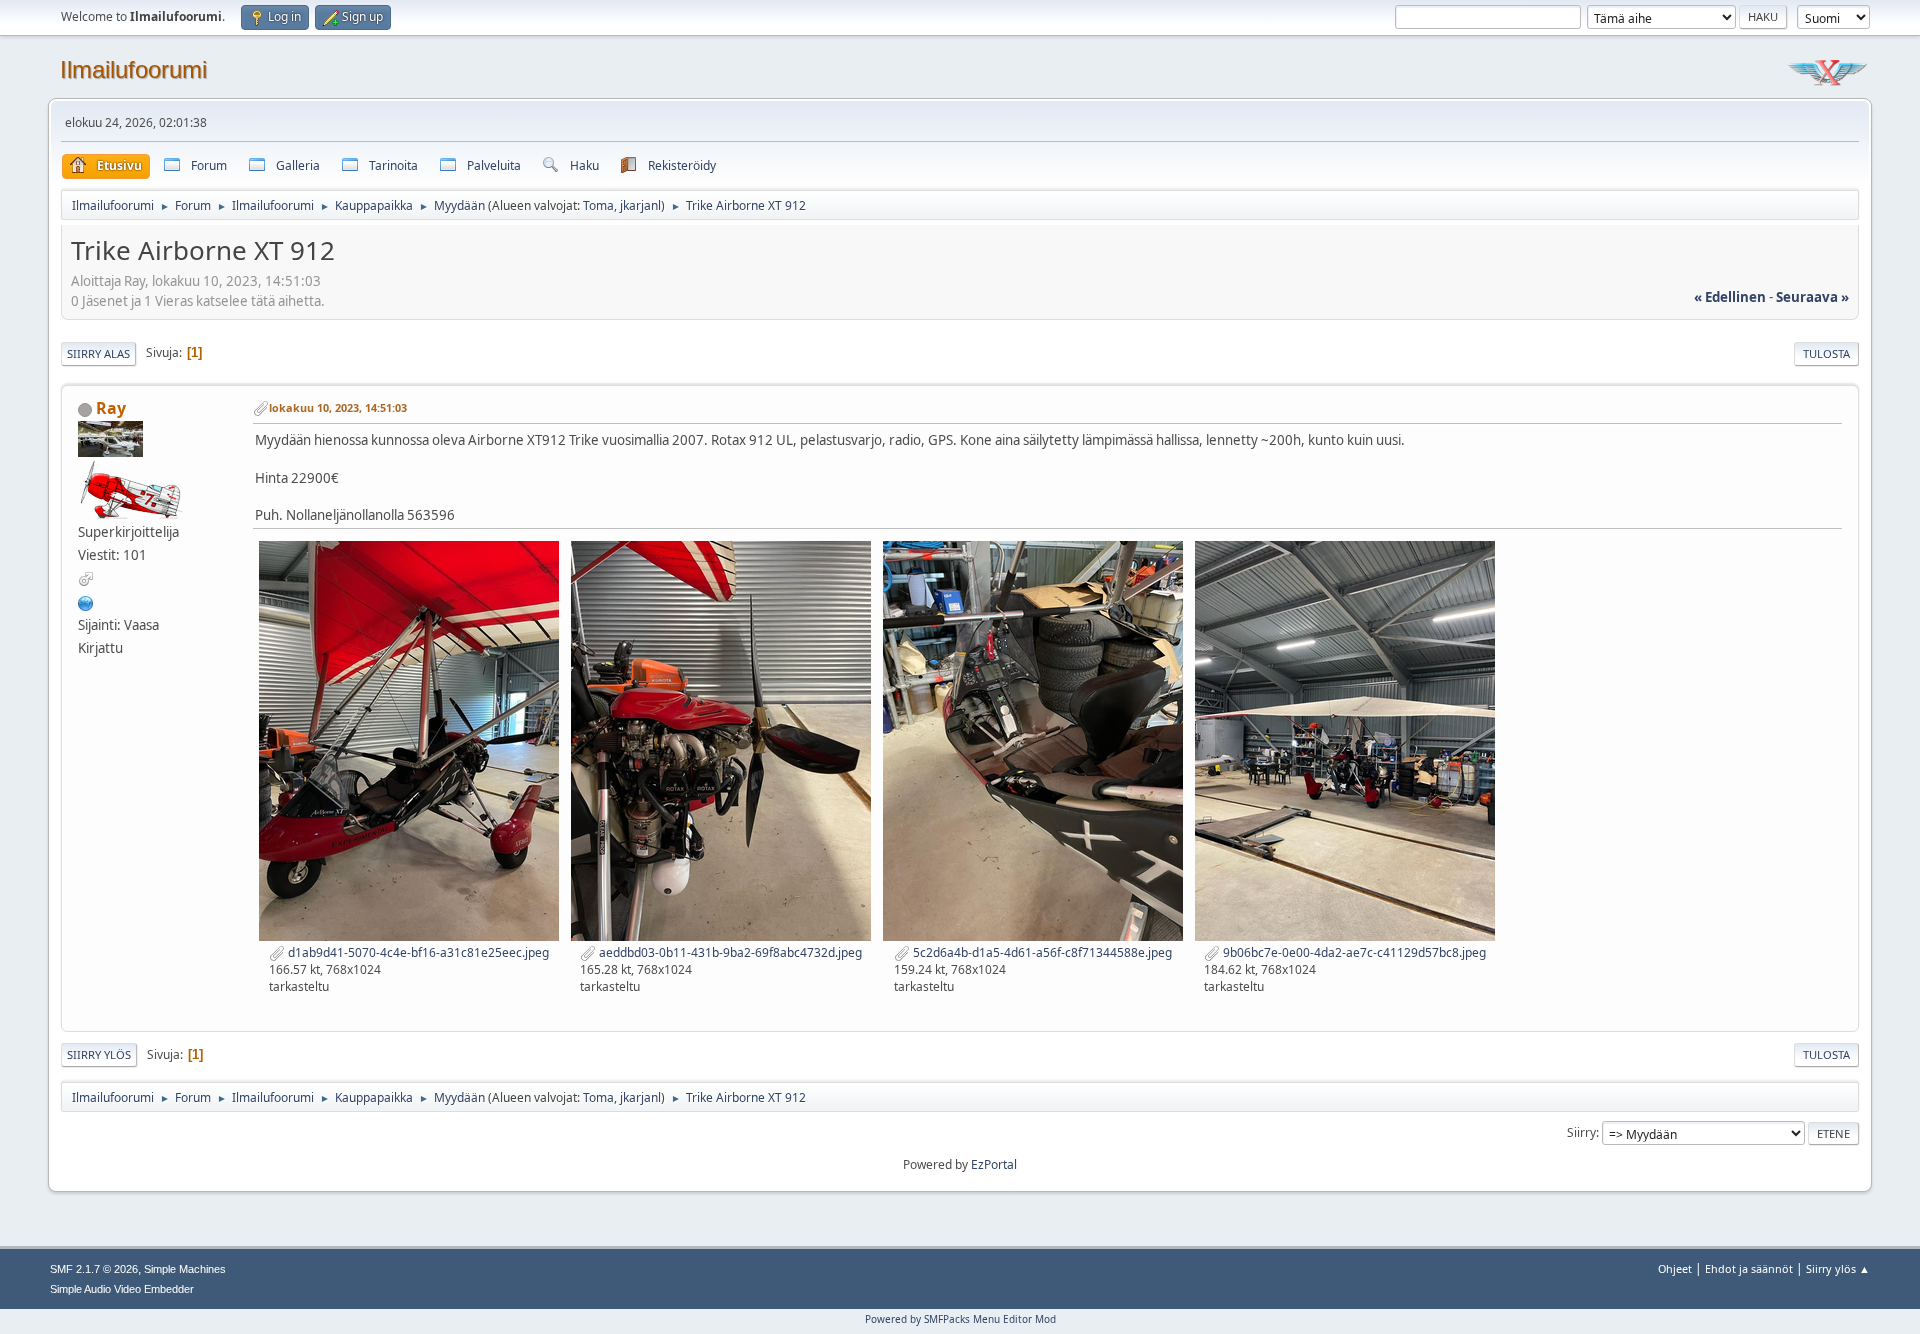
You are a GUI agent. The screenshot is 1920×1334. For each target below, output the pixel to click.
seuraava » (1812, 297)
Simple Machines (185, 1269)
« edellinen (1730, 297)
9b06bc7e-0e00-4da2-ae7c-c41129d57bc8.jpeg (1353, 952)
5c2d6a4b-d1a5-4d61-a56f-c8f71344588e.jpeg (1041, 952)
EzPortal (994, 1164)
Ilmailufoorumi (133, 69)
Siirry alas (98, 353)
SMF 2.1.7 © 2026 (94, 1269)
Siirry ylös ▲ (1838, 1268)
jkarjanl (640, 205)
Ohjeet (1675, 1268)
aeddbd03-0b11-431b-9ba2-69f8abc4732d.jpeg (729, 952)
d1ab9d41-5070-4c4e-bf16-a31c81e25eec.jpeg (417, 952)
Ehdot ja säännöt (1749, 1268)
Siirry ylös (99, 1054)
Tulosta (1826, 353)
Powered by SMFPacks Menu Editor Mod (960, 1319)
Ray (111, 408)
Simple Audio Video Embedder (122, 1289)
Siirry (1581, 1132)
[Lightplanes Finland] (86, 601)
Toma (598, 205)
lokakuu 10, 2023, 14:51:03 (338, 407)
